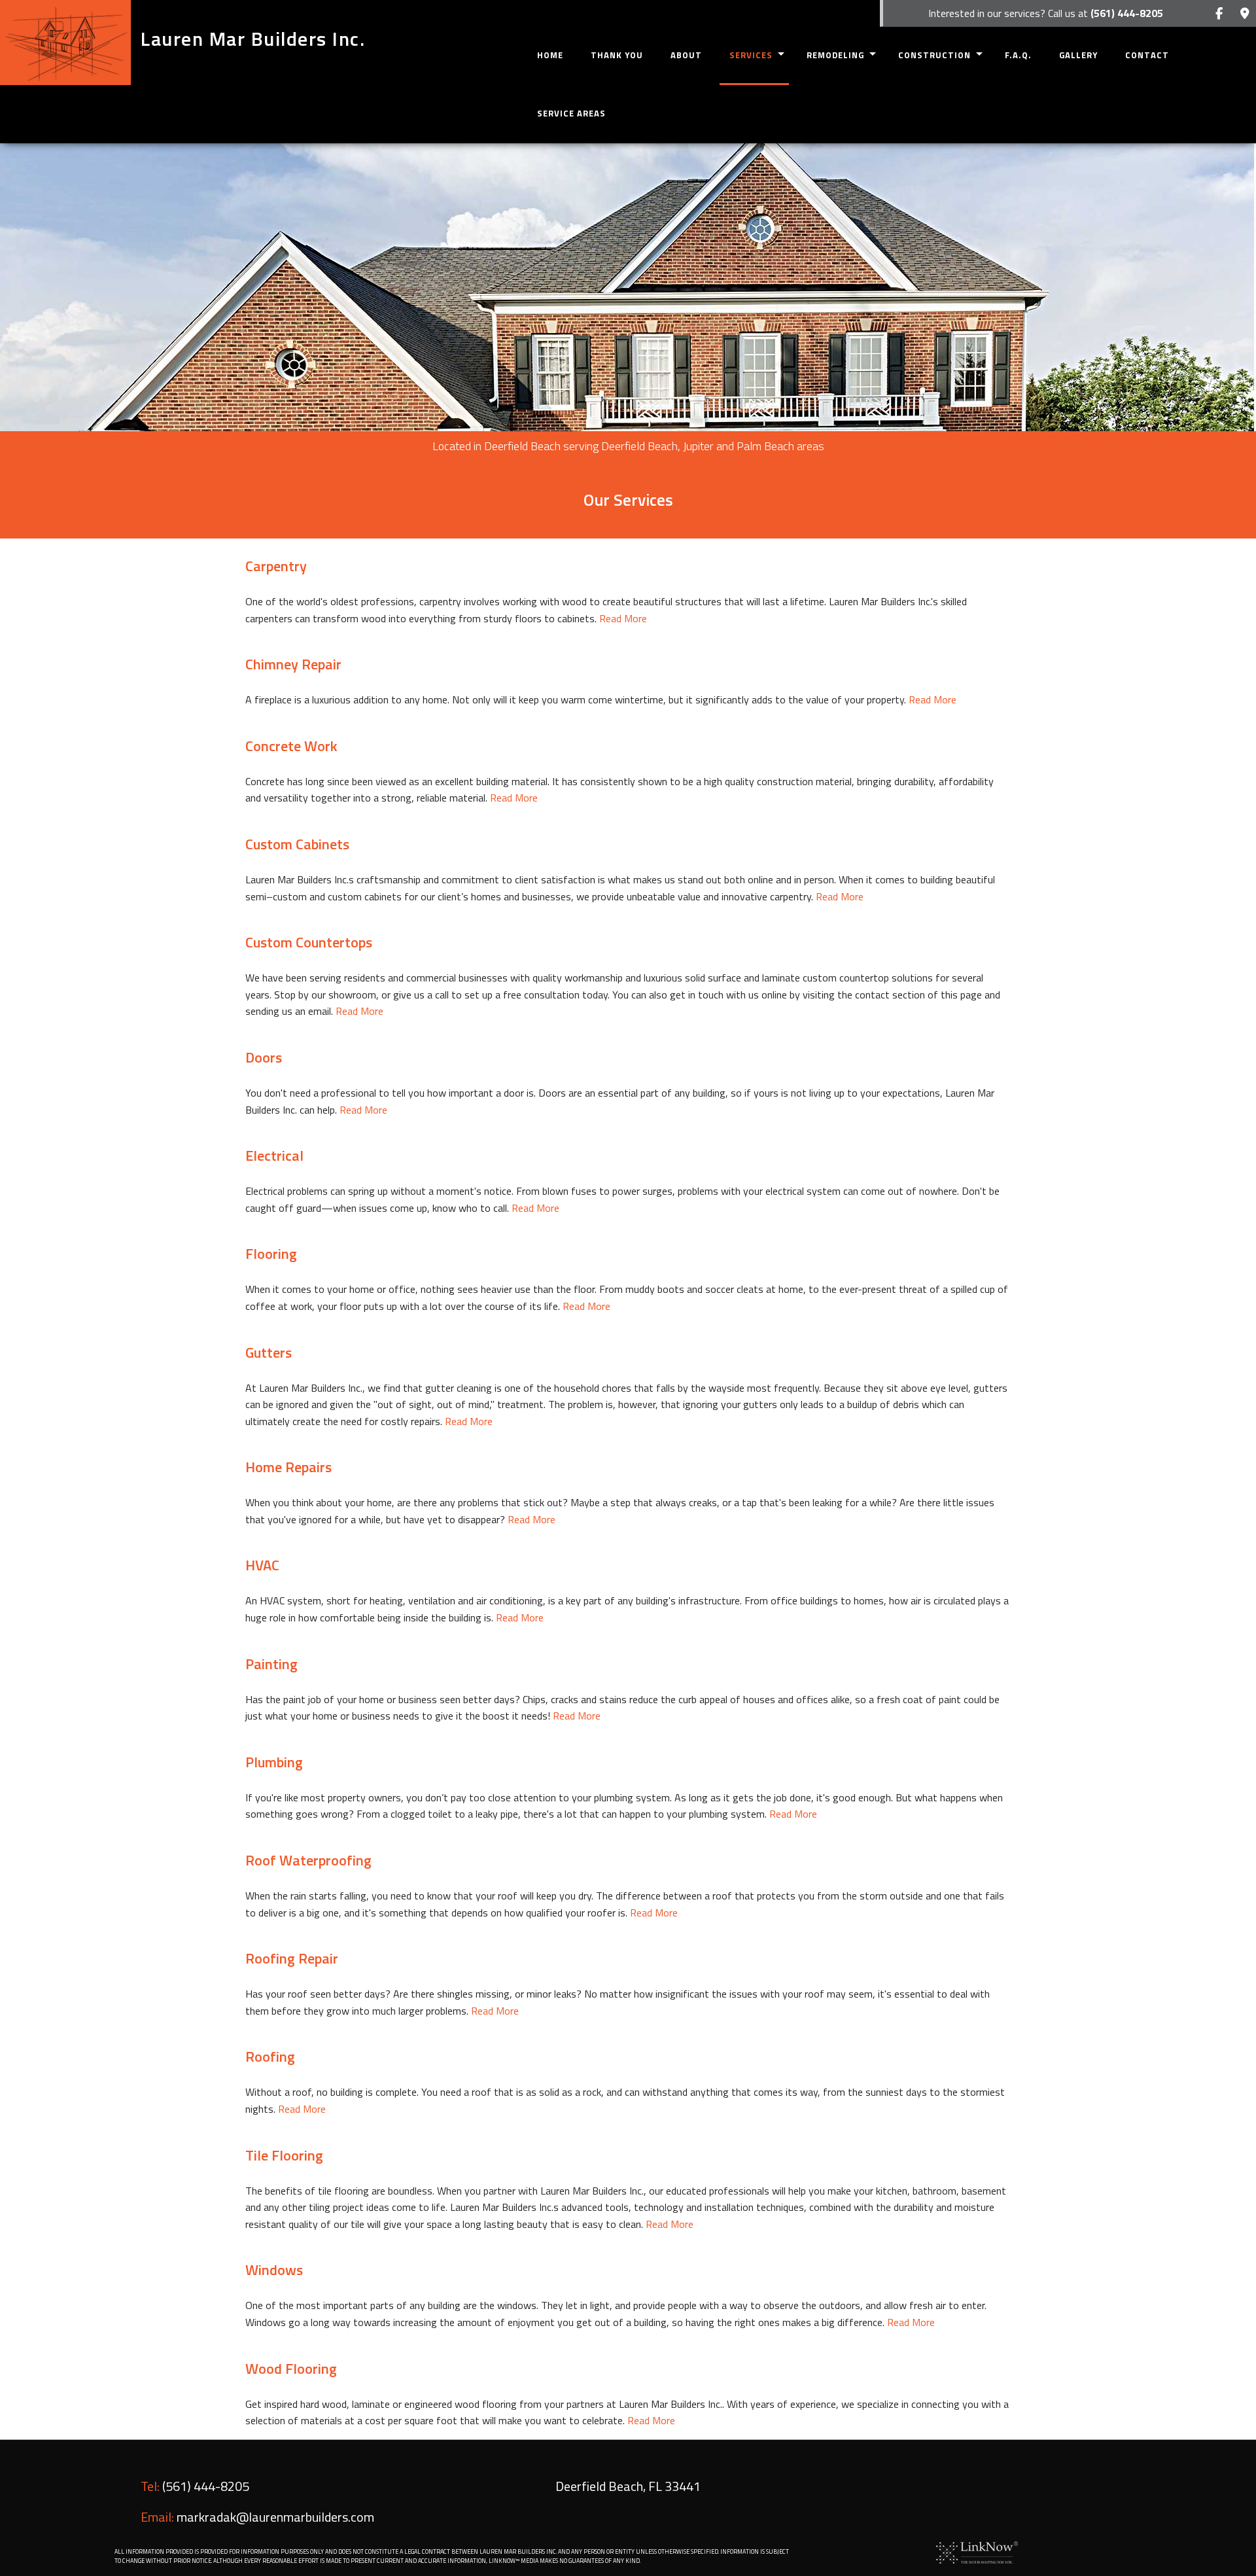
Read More (623, 618)
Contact (1147, 55)
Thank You (617, 55)
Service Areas (571, 113)
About (686, 55)
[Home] (65, 43)
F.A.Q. (1018, 55)
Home (550, 55)
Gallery (1078, 55)
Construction (934, 55)
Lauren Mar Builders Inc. (253, 39)
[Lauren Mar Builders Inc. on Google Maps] (1245, 14)
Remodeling (835, 55)
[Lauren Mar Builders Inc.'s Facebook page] (1219, 14)
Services (751, 55)
